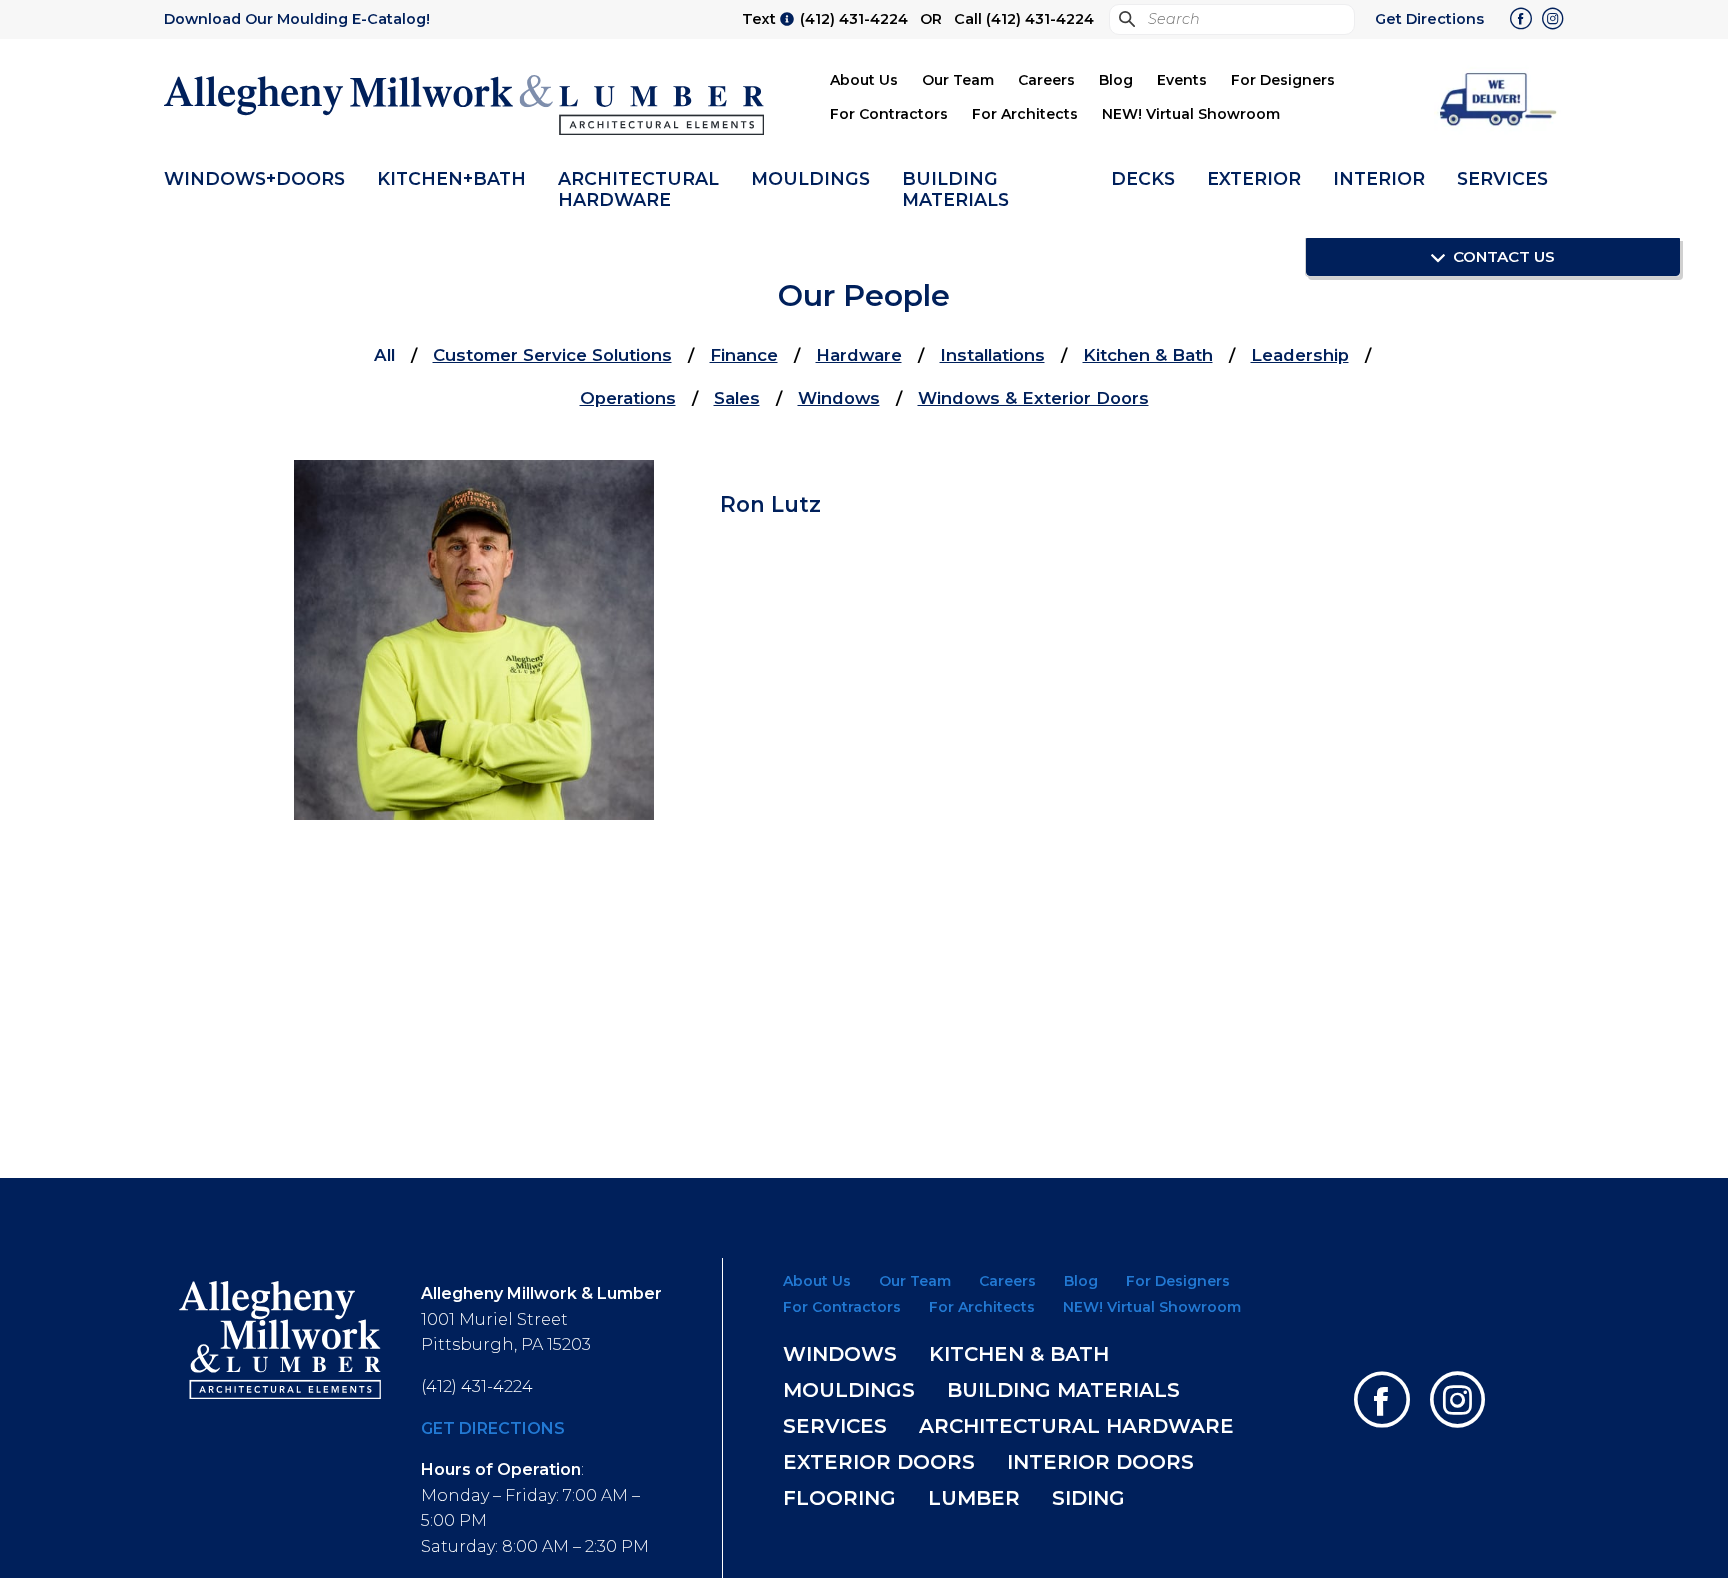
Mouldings (810, 178)
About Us (864, 80)
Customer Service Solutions (552, 355)
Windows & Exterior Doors (1033, 398)
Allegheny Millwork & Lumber (466, 105)
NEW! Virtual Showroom (1191, 114)
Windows (839, 398)
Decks (1143, 178)
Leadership (1300, 355)
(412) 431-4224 (854, 19)
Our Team (958, 80)
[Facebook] (1521, 20)
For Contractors (889, 114)
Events (1182, 80)
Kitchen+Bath (451, 178)
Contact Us (1502, 256)
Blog (1116, 80)
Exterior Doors (879, 1462)
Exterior (1254, 178)
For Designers (1283, 80)
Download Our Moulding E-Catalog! (297, 19)
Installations (992, 355)
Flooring (839, 1498)
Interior (1379, 178)
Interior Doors (1100, 1462)
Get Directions (1429, 19)
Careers (1046, 80)
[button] (1499, 97)
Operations (628, 398)
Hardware (859, 355)
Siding (1088, 1498)
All (384, 355)
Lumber (974, 1498)
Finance (744, 355)
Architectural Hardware (638, 189)
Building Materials (955, 189)
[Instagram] (1553, 20)
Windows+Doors (254, 178)
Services (1502, 178)
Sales (737, 398)
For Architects (1025, 114)
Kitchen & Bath (1148, 355)
